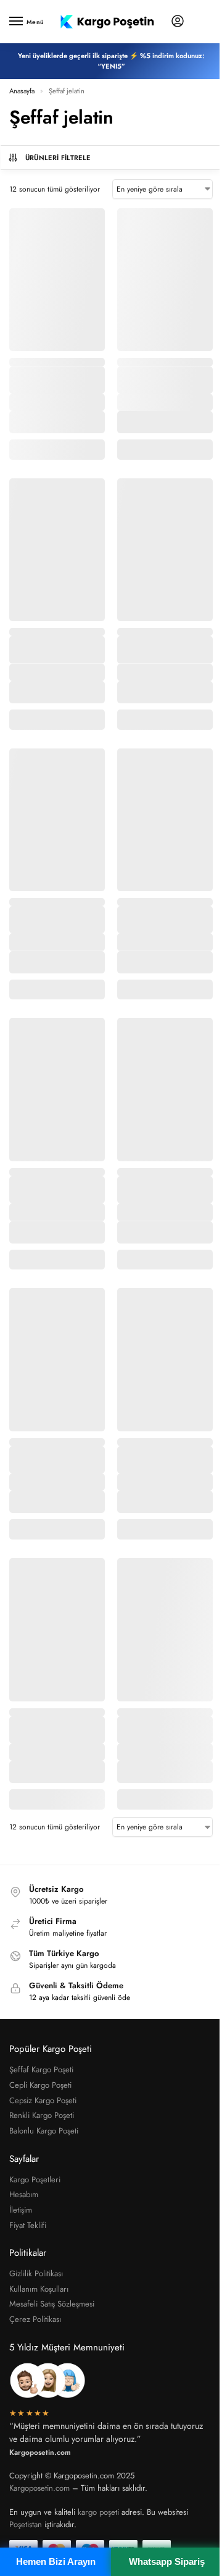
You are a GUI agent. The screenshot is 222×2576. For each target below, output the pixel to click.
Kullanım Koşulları (39, 2289)
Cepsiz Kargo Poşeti (43, 2100)
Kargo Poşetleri (35, 2180)
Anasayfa (22, 91)
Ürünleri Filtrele (58, 158)
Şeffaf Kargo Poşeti (41, 2070)
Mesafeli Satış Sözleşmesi (52, 2304)
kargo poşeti (98, 2512)
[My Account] (178, 22)
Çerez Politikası (35, 2319)
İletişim (21, 2210)
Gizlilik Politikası (36, 2273)
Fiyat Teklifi (28, 2225)
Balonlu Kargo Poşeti (44, 2131)
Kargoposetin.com (39, 2488)
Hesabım (24, 2194)
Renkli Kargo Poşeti (42, 2115)
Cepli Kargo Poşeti (40, 2085)
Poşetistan (26, 2524)
